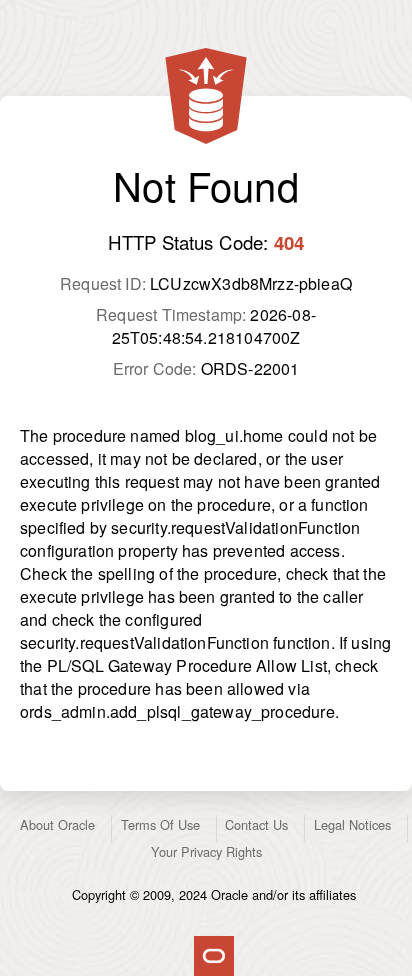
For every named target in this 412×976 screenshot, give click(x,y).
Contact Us (256, 824)
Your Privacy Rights (206, 851)
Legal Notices (352, 824)
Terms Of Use (160, 824)
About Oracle (57, 824)
